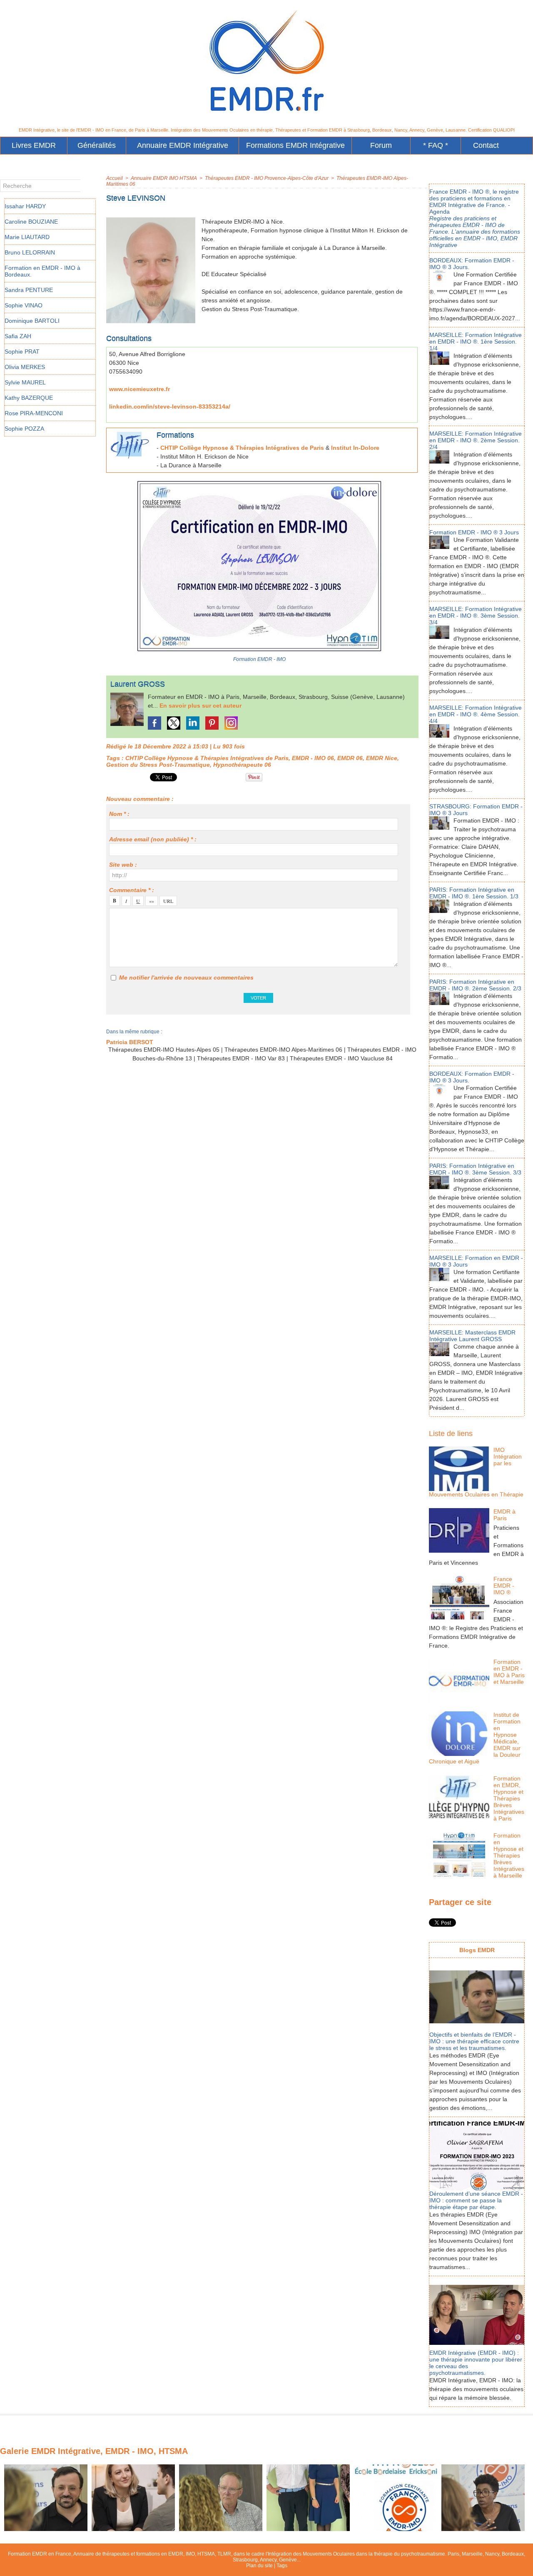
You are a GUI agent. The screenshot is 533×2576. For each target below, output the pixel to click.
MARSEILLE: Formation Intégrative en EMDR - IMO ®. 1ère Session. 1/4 (476, 342)
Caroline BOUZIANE (31, 222)
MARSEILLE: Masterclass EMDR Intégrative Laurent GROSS (472, 1336)
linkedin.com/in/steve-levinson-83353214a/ (170, 406)
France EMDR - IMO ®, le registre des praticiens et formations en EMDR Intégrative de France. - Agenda (474, 202)
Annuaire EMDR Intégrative (183, 145)
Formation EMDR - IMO (259, 659)
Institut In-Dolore (355, 448)
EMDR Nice (382, 758)
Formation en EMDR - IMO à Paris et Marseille (509, 1672)
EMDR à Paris (504, 1515)
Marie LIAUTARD (27, 237)
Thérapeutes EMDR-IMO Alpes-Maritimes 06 (283, 1050)
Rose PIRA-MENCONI (34, 413)
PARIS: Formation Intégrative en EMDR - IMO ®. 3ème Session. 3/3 (475, 1169)
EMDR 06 (350, 758)
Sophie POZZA (24, 429)
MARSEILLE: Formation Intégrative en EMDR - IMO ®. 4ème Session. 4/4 (476, 714)
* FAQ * (436, 145)
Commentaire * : (132, 890)
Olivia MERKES (25, 367)
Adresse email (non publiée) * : (153, 839)
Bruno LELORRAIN (30, 252)
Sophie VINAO (24, 305)
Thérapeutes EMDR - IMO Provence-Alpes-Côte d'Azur (267, 178)
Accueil (115, 178)
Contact (486, 145)
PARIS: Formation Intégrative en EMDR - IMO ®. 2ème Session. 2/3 (475, 985)
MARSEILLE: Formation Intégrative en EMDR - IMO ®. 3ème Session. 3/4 (476, 616)
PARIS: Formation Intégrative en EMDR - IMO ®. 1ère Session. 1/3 (474, 893)
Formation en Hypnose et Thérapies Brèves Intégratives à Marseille (509, 1855)
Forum (381, 145)
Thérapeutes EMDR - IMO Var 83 (241, 1058)
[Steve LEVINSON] (151, 220)
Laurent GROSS (138, 684)
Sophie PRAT (22, 352)
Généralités (97, 145)
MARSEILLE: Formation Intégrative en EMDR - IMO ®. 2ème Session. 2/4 (476, 440)
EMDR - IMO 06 (313, 758)
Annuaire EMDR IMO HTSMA (164, 178)
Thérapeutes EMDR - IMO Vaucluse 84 (341, 1058)
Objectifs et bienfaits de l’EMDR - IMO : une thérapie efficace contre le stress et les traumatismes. (474, 2041)
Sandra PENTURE (29, 290)
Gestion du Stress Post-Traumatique (158, 765)
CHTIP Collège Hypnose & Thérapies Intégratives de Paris (242, 448)
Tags (282, 2566)
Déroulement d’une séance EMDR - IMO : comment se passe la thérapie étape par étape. (476, 2200)
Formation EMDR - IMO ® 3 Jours (474, 532)
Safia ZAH (18, 336)
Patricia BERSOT (130, 1042)
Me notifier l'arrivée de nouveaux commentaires (186, 978)
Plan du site (259, 2566)
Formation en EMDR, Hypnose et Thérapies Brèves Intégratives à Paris (509, 1798)
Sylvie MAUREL (25, 382)
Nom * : (119, 814)
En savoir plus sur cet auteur (200, 706)
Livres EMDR (34, 145)
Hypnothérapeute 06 (242, 765)
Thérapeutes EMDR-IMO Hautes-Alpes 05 (164, 1050)
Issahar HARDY (25, 206)
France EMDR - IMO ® (504, 1586)
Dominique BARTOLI (32, 321)
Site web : (123, 865)
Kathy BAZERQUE (29, 398)
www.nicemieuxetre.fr (139, 389)
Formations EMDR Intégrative (295, 145)
